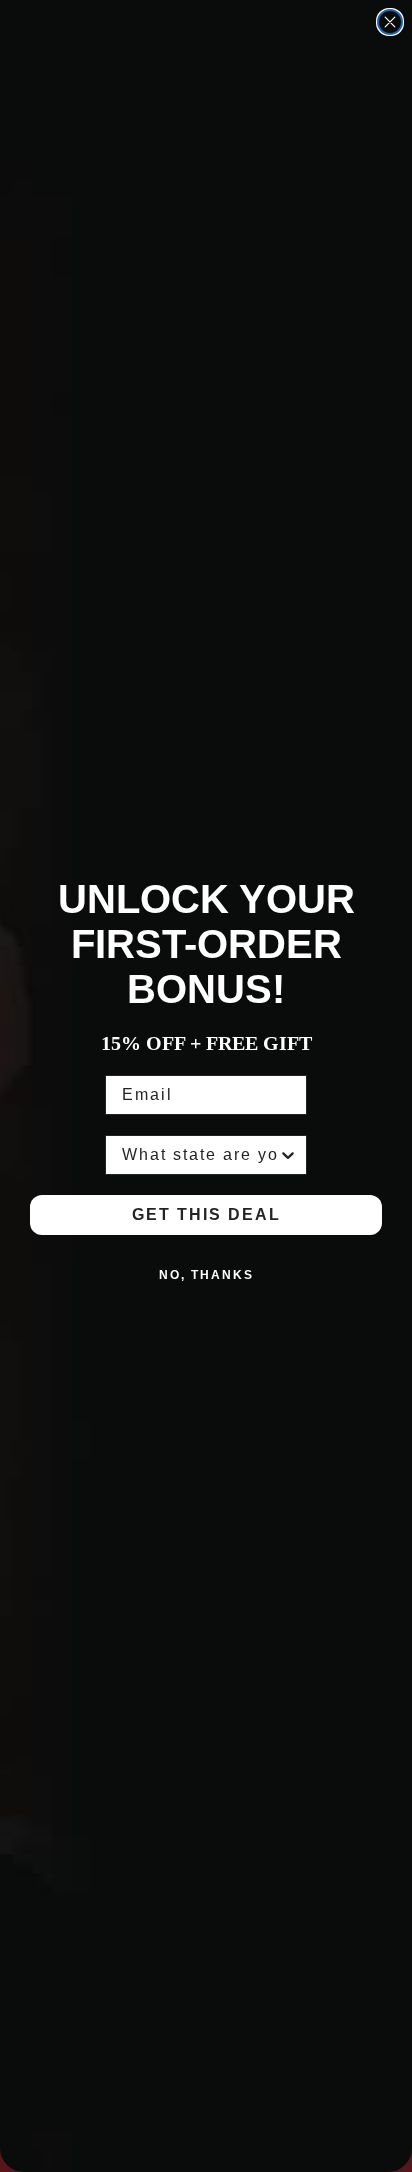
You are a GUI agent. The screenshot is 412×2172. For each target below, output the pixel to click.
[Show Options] (288, 1155)
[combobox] (200, 1155)
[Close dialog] (390, 22)
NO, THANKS (206, 1275)
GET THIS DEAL (206, 1214)
